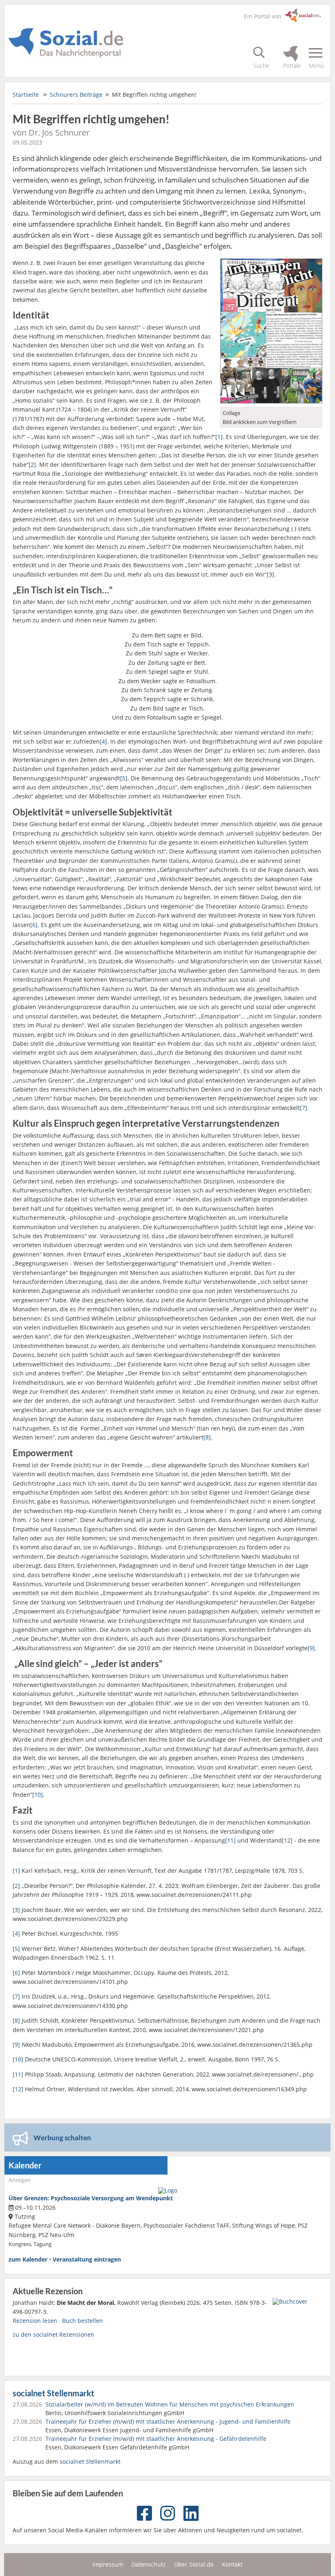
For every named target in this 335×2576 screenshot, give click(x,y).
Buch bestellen (83, 2321)
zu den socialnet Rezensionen (54, 2334)
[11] (230, 1840)
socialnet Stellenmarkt (54, 2393)
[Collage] (271, 401)
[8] (207, 1437)
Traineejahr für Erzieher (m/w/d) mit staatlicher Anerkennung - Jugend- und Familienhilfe (168, 2421)
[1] (219, 437)
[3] (270, 574)
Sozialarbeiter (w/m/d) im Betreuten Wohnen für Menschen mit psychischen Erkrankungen (170, 2404)
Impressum (108, 2564)
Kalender (25, 2165)
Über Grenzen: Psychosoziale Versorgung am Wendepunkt (91, 2198)
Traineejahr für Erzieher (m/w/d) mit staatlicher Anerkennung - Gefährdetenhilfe (156, 2439)
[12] (287, 1840)
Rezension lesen (35, 2321)
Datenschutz (149, 2564)
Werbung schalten (62, 2138)
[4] (103, 741)
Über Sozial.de (194, 2564)
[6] (34, 925)
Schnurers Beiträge (76, 95)
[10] (38, 1795)
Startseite (26, 95)
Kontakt (232, 2564)
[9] (311, 1648)
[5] (124, 778)
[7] (304, 1108)
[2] (32, 465)
